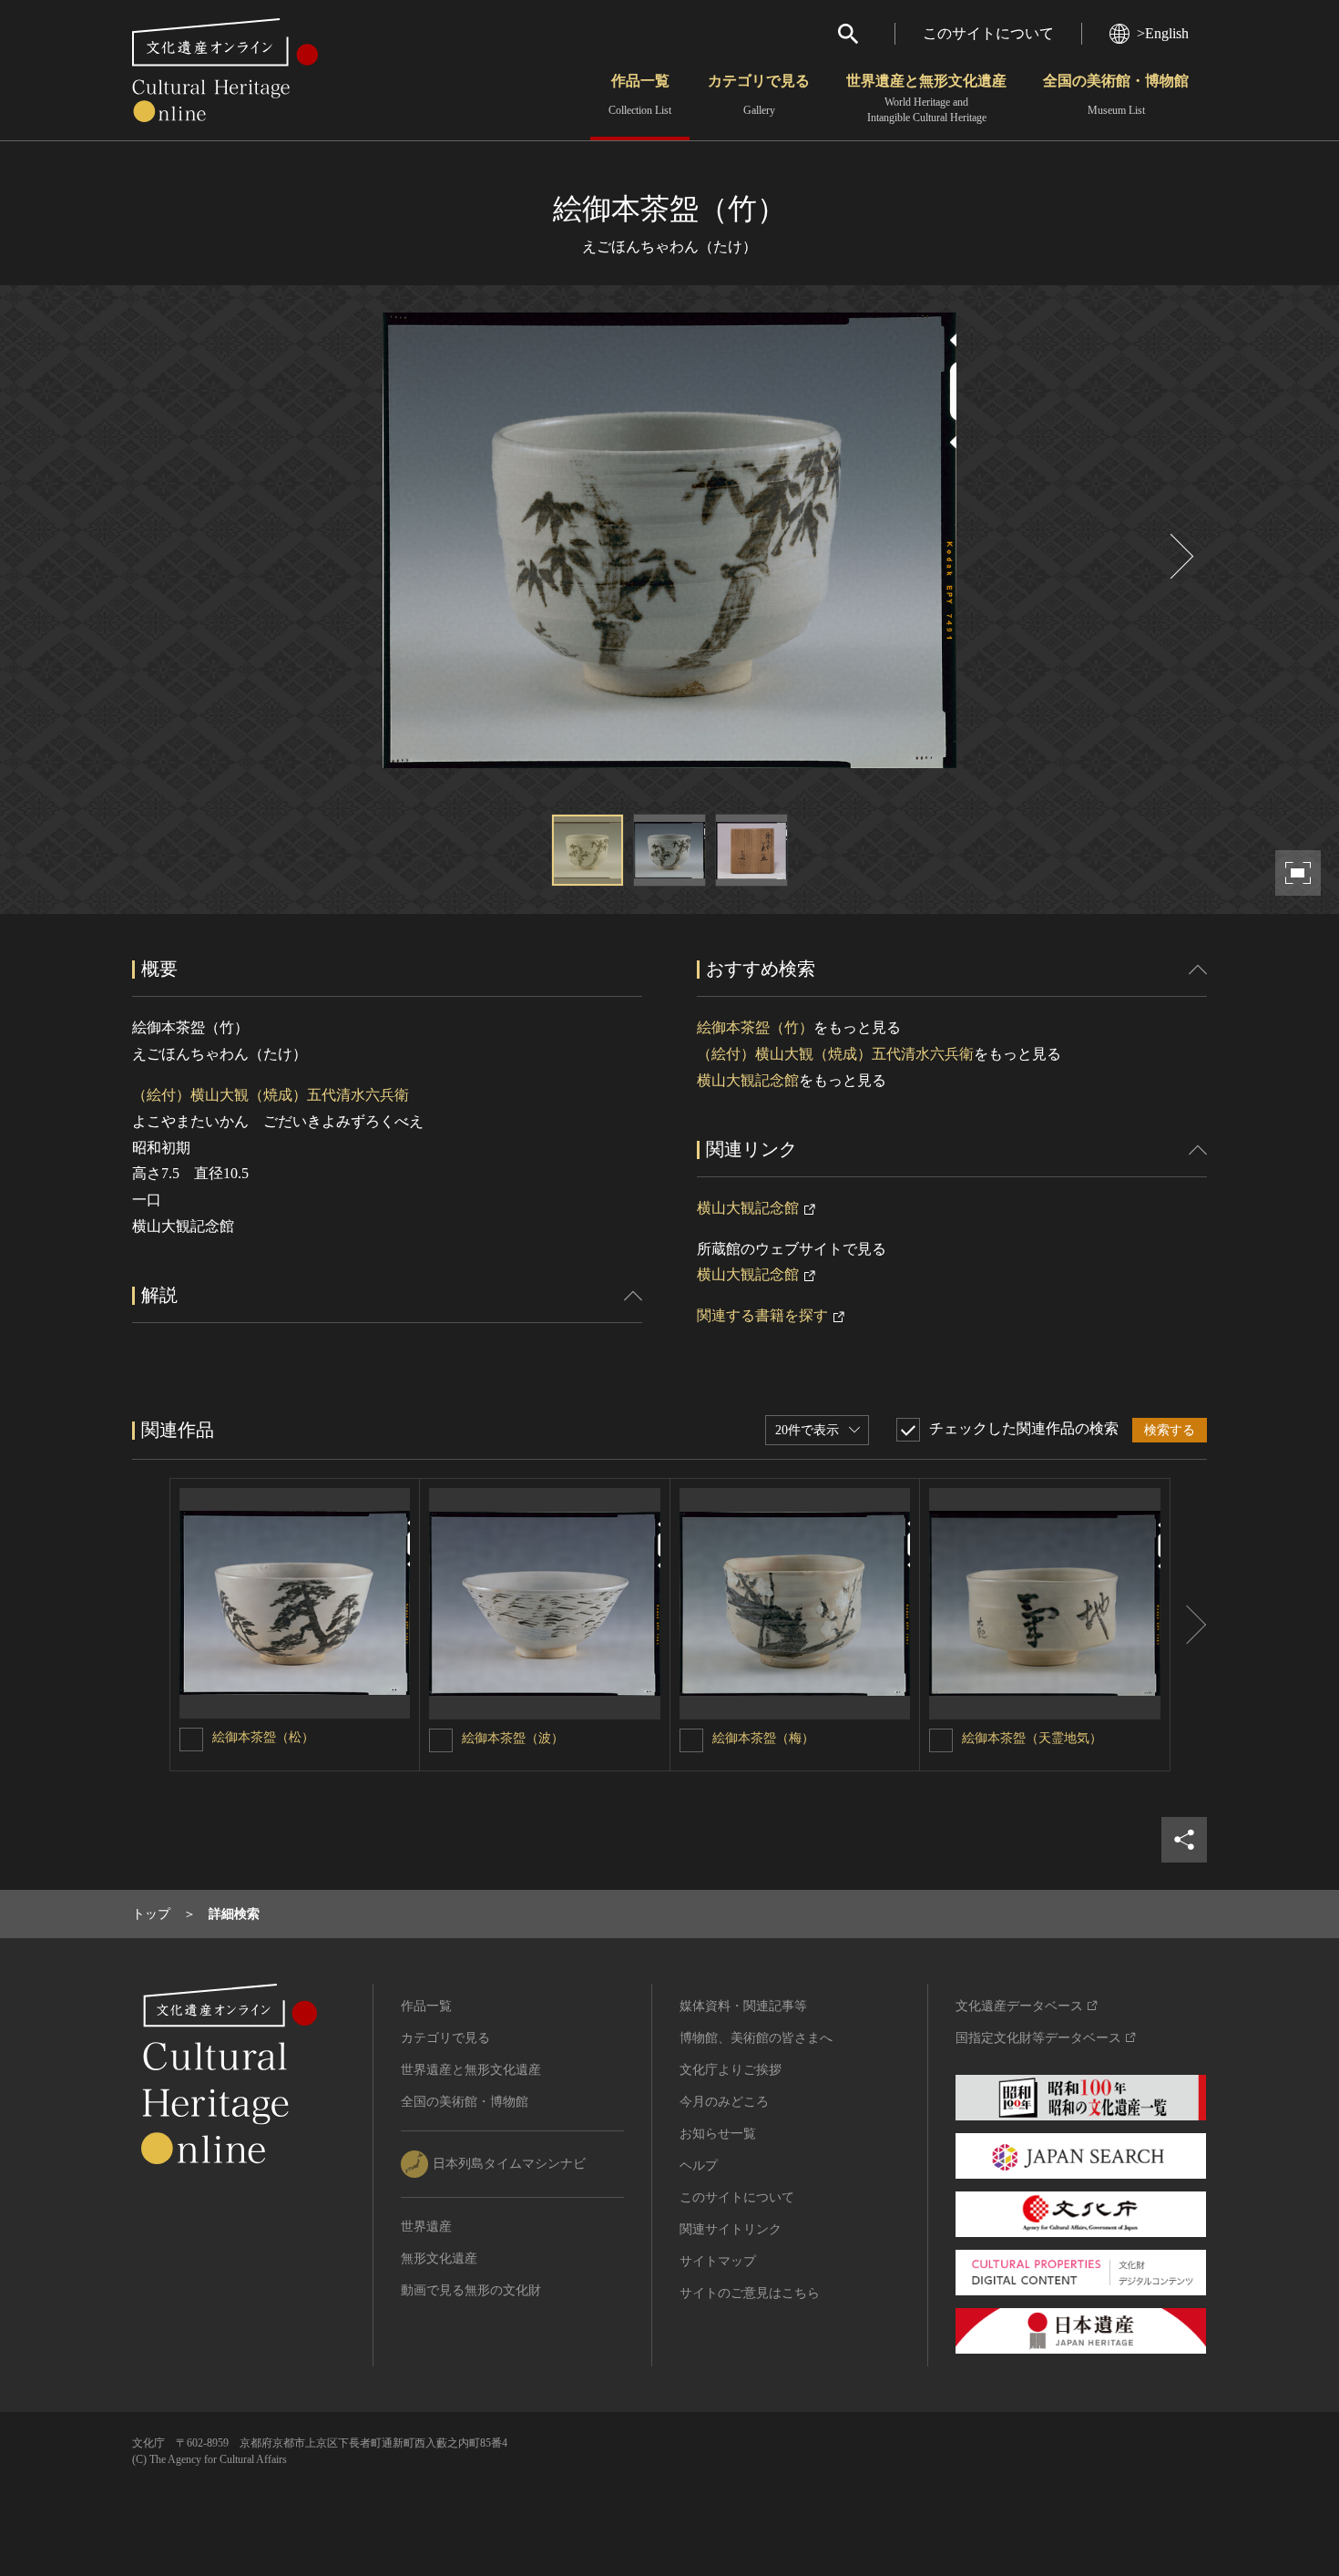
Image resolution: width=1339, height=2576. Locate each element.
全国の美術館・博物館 (1116, 95)
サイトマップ (718, 2261)
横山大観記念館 (748, 1080)
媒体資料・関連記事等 (743, 2006)
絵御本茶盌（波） (513, 1738)
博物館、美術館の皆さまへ (756, 2038)
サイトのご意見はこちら (750, 2293)
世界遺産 (426, 2227)
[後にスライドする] (1180, 556)
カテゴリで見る (759, 95)
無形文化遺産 (439, 2258)
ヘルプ (699, 2165)
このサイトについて (988, 33)
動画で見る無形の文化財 (471, 2290)
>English (1163, 33)
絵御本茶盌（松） (263, 1737)
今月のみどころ (724, 2102)
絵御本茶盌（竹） (755, 1027)
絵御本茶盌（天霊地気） (1032, 1738)
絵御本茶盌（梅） (763, 1738)
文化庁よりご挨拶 (731, 2070)
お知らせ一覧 (718, 2134)
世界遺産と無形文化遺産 (926, 98)
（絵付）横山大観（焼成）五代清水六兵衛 (271, 1095)
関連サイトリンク (731, 2229)
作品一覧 (640, 95)
